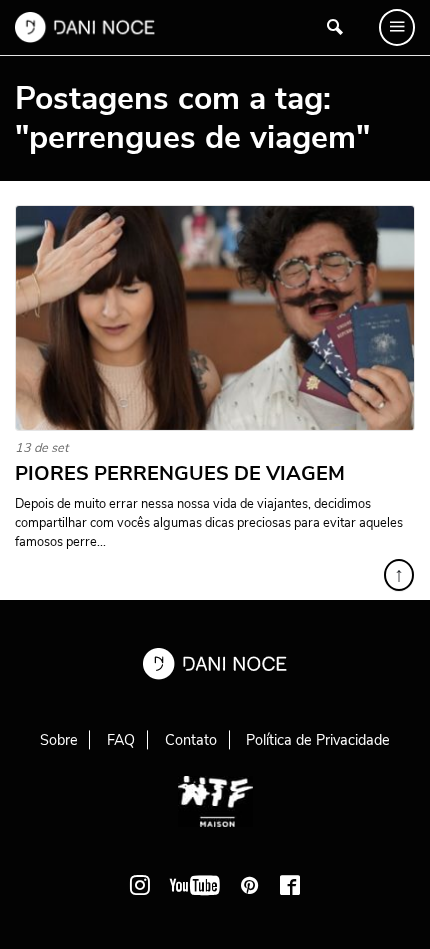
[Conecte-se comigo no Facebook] (290, 885)
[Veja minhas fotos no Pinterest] (250, 885)
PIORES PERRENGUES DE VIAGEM (180, 474)
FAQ (121, 740)
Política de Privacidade (318, 740)
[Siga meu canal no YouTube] (195, 885)
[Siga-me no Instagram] (140, 885)
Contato (191, 740)
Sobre (59, 740)
